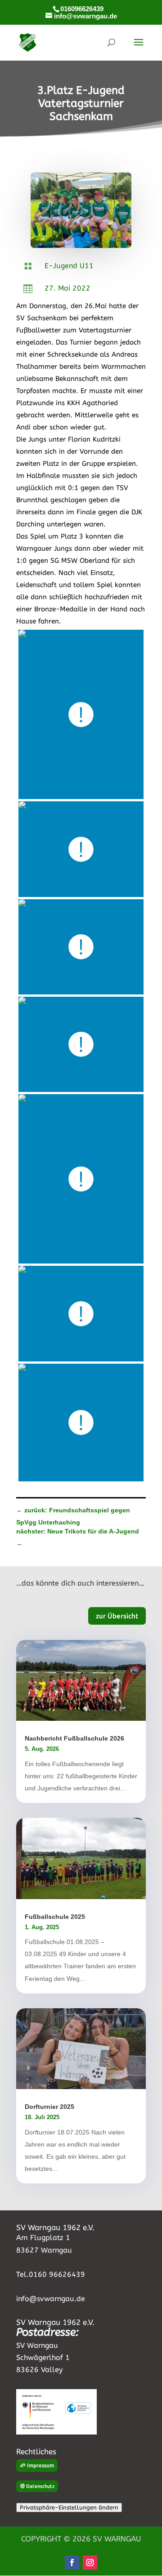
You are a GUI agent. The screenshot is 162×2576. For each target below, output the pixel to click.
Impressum (40, 2465)
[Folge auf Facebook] (72, 2563)
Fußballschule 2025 (55, 1917)
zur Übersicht (117, 1616)
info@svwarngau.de (51, 2299)
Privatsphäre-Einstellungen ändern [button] (69, 2508)
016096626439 (82, 9)
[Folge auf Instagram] (90, 2563)
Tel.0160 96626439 (51, 2274)
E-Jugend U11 (69, 266)
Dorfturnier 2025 (49, 2107)
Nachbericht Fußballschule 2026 (74, 1738)
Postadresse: (47, 2332)
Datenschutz (40, 2486)
